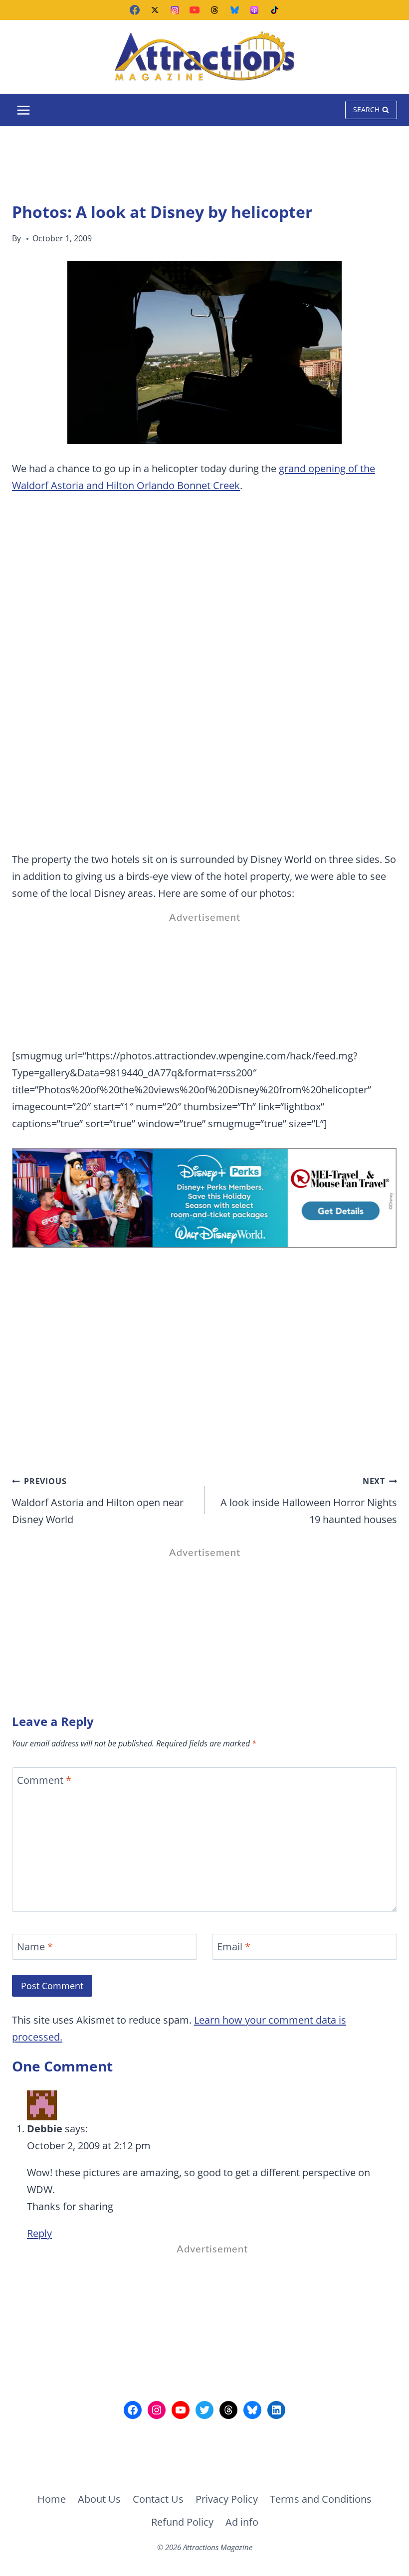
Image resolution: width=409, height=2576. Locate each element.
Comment (44, 1780)
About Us (99, 2499)
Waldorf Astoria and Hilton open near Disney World (98, 1501)
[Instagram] (175, 10)
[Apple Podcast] (254, 10)
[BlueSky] (234, 10)
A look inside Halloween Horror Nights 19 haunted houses (309, 1501)
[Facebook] (135, 10)
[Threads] (214, 10)
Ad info (242, 2522)
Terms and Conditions (321, 2499)
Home (52, 2499)
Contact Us (158, 2499)
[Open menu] (24, 110)
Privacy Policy (227, 2499)
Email (234, 1947)
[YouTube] (195, 10)
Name (35, 1947)
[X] (155, 10)
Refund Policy (182, 2522)
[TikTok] (274, 10)
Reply (39, 2233)
